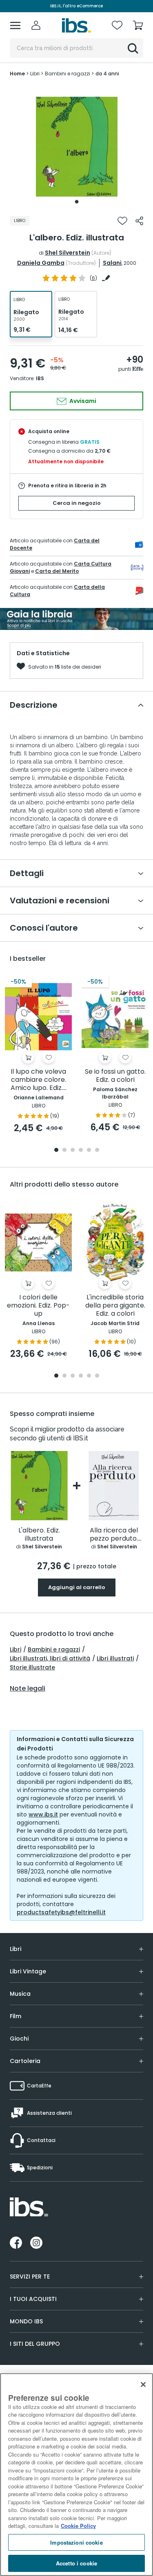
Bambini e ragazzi (54, 1649)
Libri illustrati (115, 1658)
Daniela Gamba (41, 263)
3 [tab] (73, 1150)
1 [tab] (77, 202)
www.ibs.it (43, 1814)
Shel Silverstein (68, 253)
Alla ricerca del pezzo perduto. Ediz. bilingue (114, 1535)
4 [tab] (81, 1150)
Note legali (28, 1689)
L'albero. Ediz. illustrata (39, 1535)
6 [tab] (97, 1150)
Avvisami (82, 401)
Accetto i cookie (76, 2563)
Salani (112, 263)
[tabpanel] (77, 147)
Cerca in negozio (77, 503)
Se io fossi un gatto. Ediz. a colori (115, 1076)
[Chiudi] (143, 2384)
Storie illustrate (32, 1667)
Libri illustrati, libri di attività (50, 1658)
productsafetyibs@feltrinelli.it (61, 1912)
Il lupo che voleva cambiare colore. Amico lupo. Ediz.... (39, 1080)
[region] (76, 2475)
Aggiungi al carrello (77, 1587)
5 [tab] (89, 1150)
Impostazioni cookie (76, 2542)
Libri (16, 1649)
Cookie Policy (78, 2526)
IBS (40, 378)
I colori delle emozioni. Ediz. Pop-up (38, 1306)
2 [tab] (64, 1150)
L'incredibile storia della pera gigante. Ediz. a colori (115, 1306)
